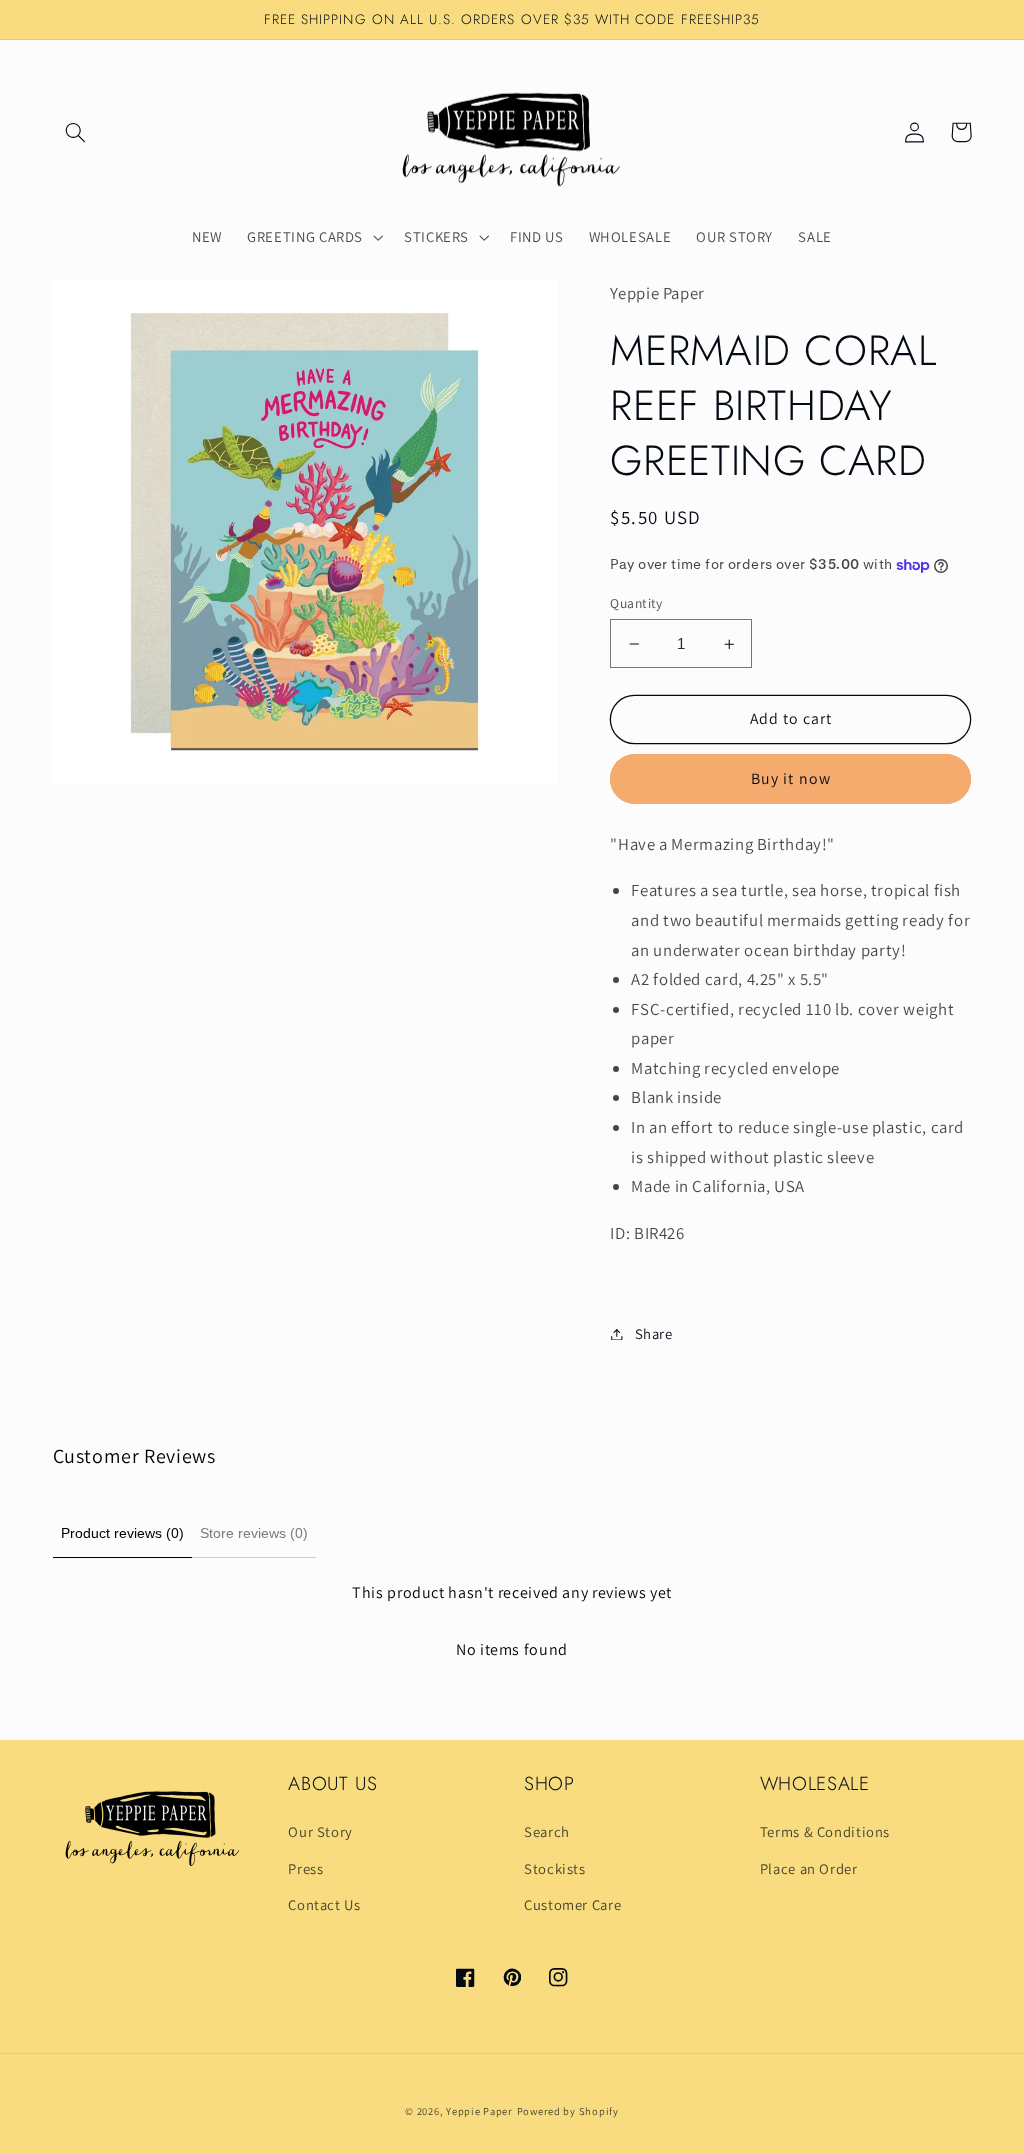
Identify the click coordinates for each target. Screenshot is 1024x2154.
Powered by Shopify (568, 2111)
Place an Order (809, 1868)
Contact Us (324, 1904)
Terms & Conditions (825, 1831)
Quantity (636, 603)
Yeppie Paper (479, 2111)
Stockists (555, 1868)
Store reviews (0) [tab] (254, 1533)
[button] (76, 132)
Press (305, 1868)
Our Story (320, 1831)
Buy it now (791, 778)
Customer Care (572, 1904)
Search (547, 1831)
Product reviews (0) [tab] (122, 1533)
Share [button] (653, 1333)
